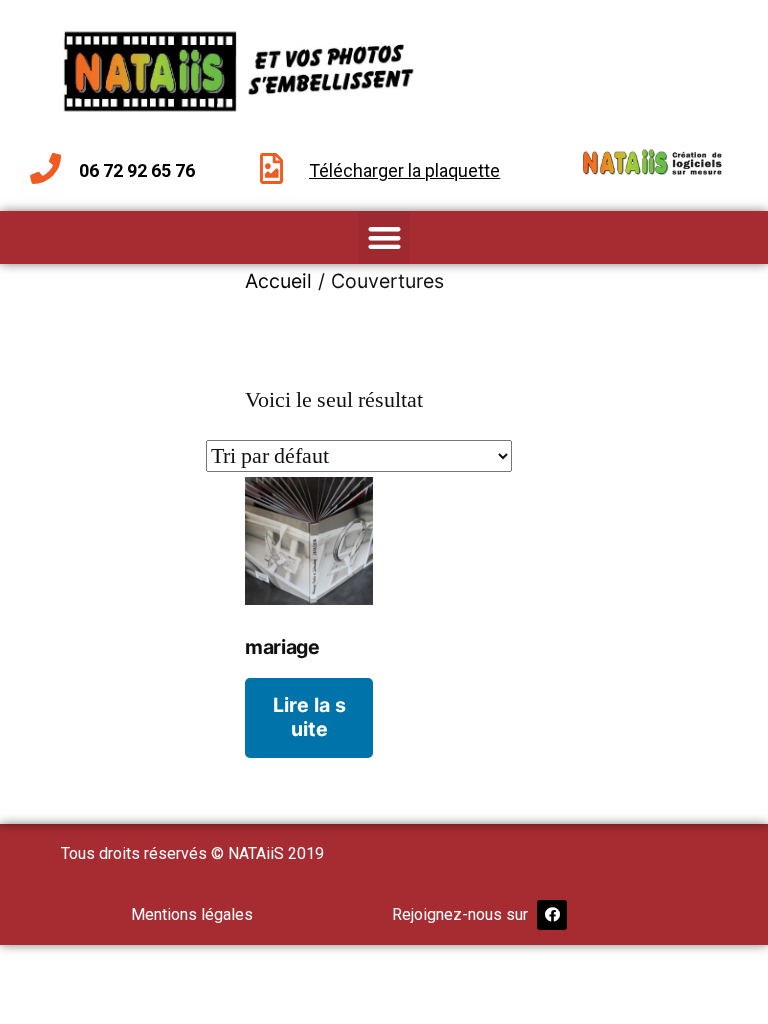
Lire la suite (309, 716)
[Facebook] (552, 915)
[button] (384, 237)
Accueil (278, 281)
